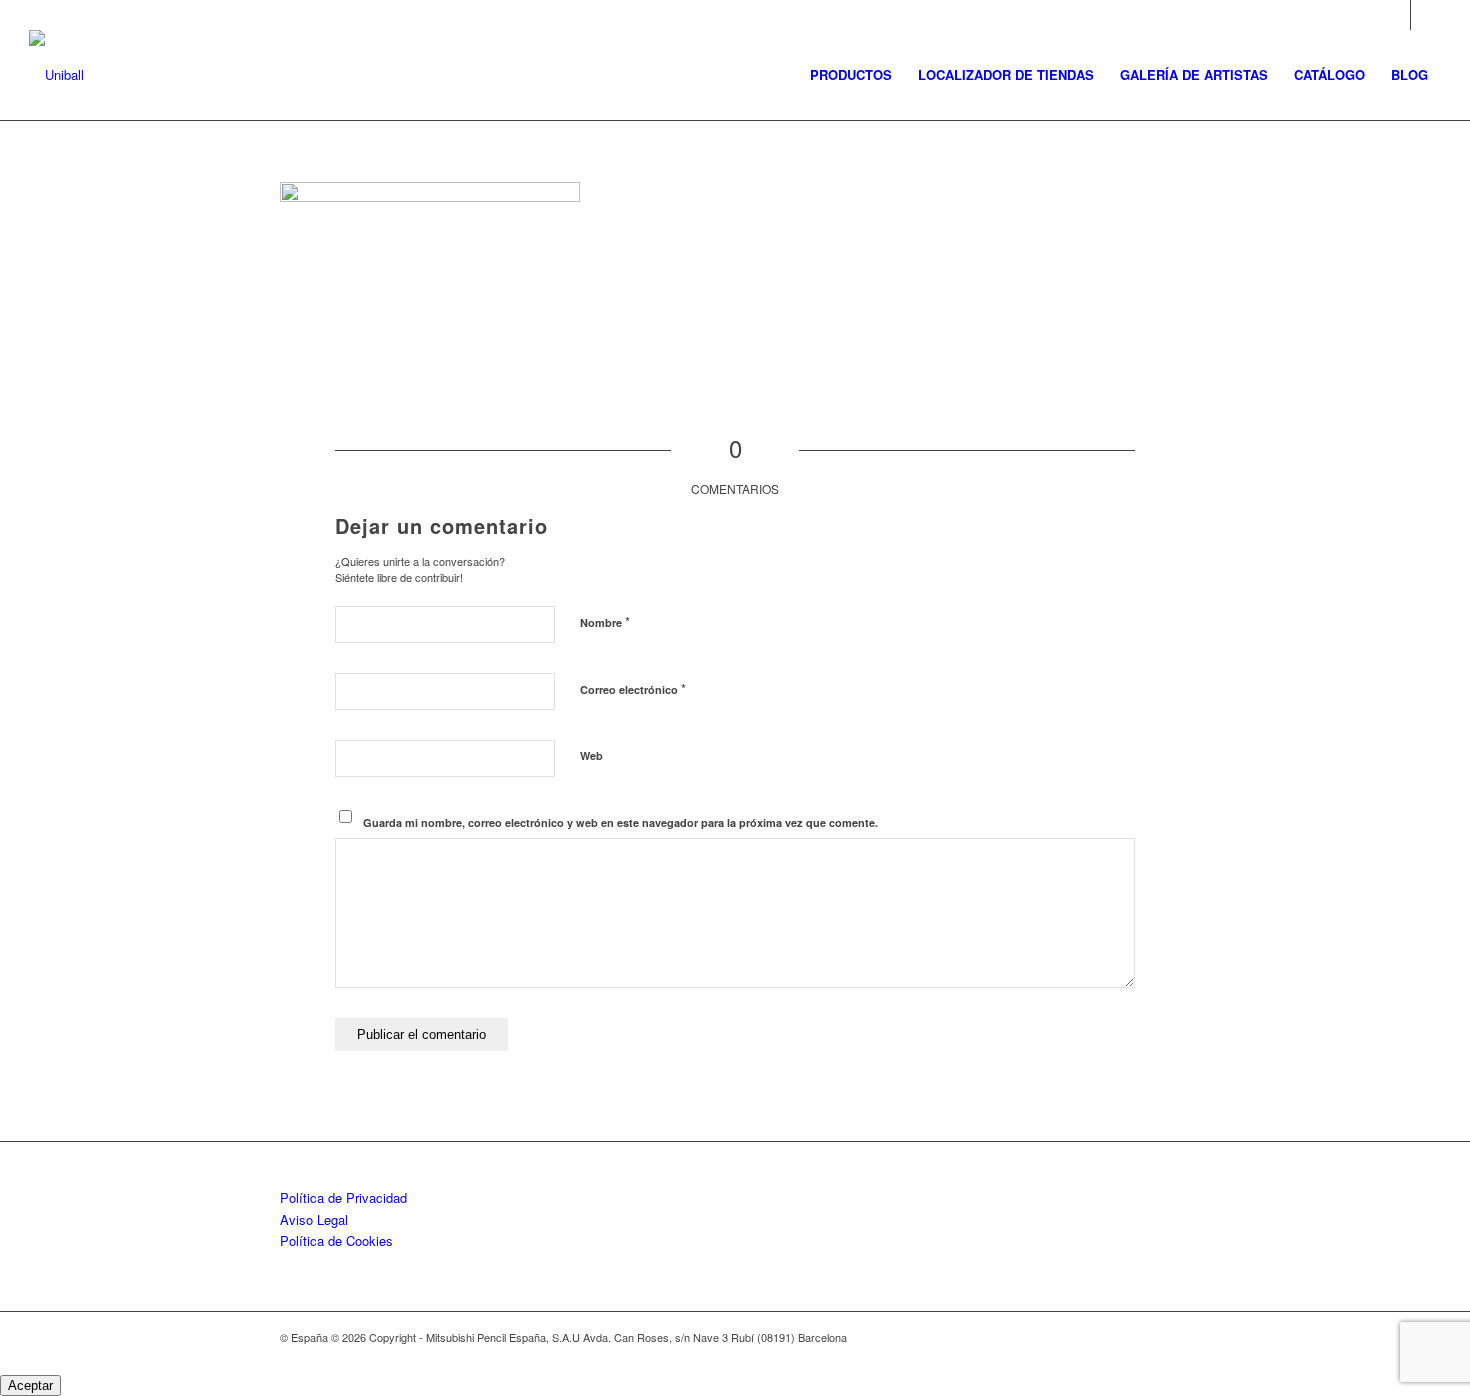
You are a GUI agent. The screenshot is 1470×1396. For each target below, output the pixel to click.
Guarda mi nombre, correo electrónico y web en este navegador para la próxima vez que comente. (620, 822)
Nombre (605, 621)
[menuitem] (851, 75)
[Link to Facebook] (1426, 15)
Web (591, 755)
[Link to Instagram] (1395, 15)
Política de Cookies (336, 1240)
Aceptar (30, 1385)
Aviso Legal (314, 1219)
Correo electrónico (633, 688)
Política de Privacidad (343, 1197)
